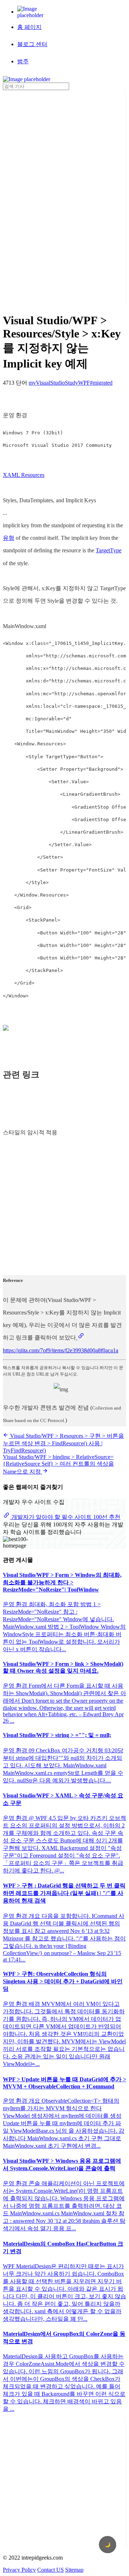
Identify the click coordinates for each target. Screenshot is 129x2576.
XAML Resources (24, 475)
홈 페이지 (29, 27)
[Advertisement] (32, 197)
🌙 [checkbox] (108, 2545)
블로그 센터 (32, 44)
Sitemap (74, 2570)
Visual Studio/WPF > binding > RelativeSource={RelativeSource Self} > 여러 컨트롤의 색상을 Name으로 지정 (58, 1464)
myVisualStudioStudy (53, 383)
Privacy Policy (19, 2570)
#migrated (101, 383)
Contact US (51, 2570)
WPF (84, 383)
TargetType (109, 550)
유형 (9, 538)
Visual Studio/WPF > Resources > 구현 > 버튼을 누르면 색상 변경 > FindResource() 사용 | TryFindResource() (63, 1443)
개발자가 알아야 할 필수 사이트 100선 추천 (65, 1517)
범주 (23, 61)
